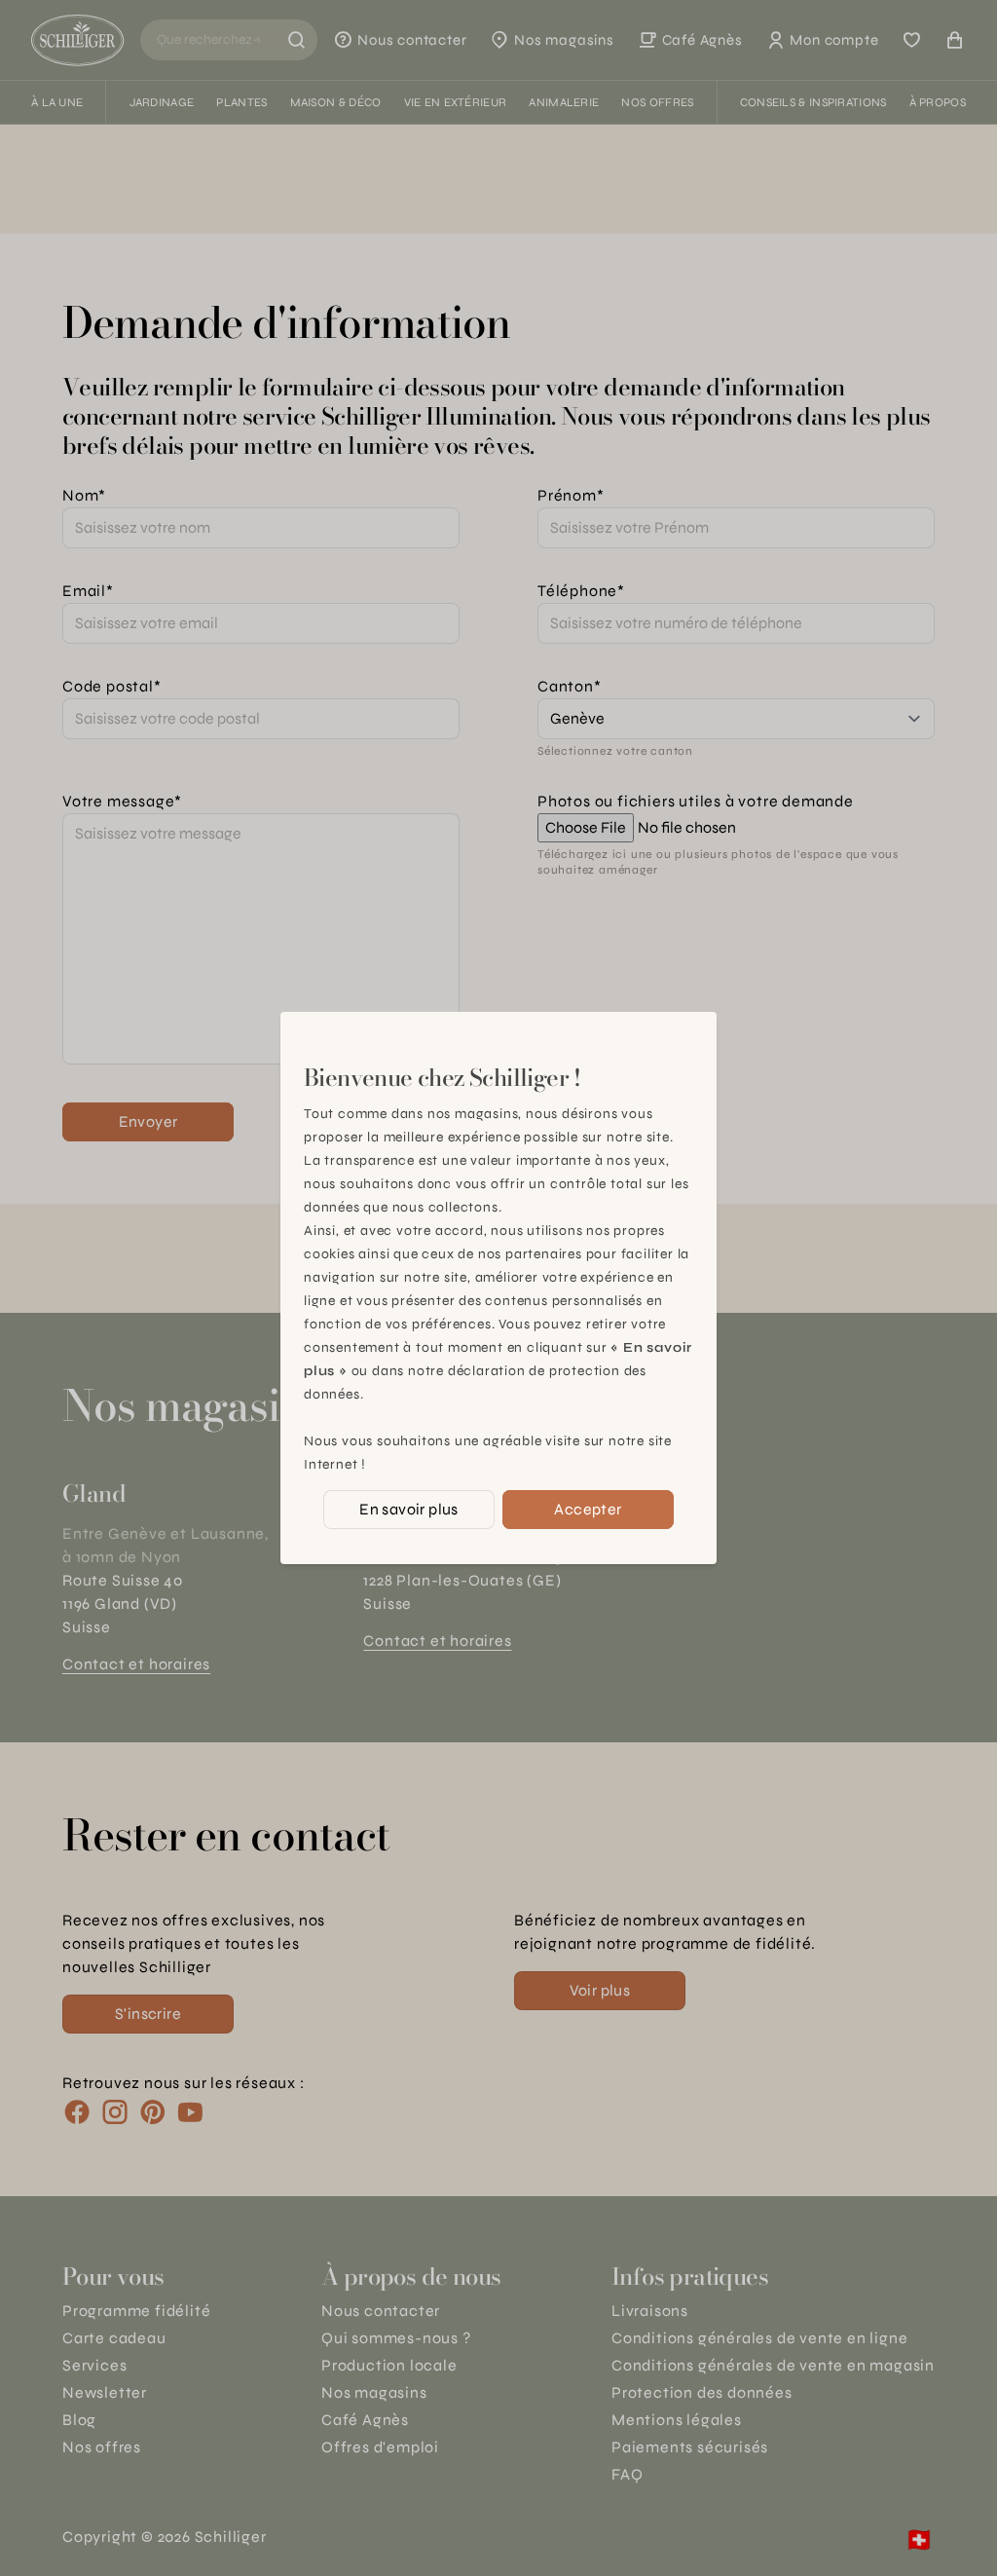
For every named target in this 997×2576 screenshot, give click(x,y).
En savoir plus (409, 1509)
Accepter (588, 1509)
